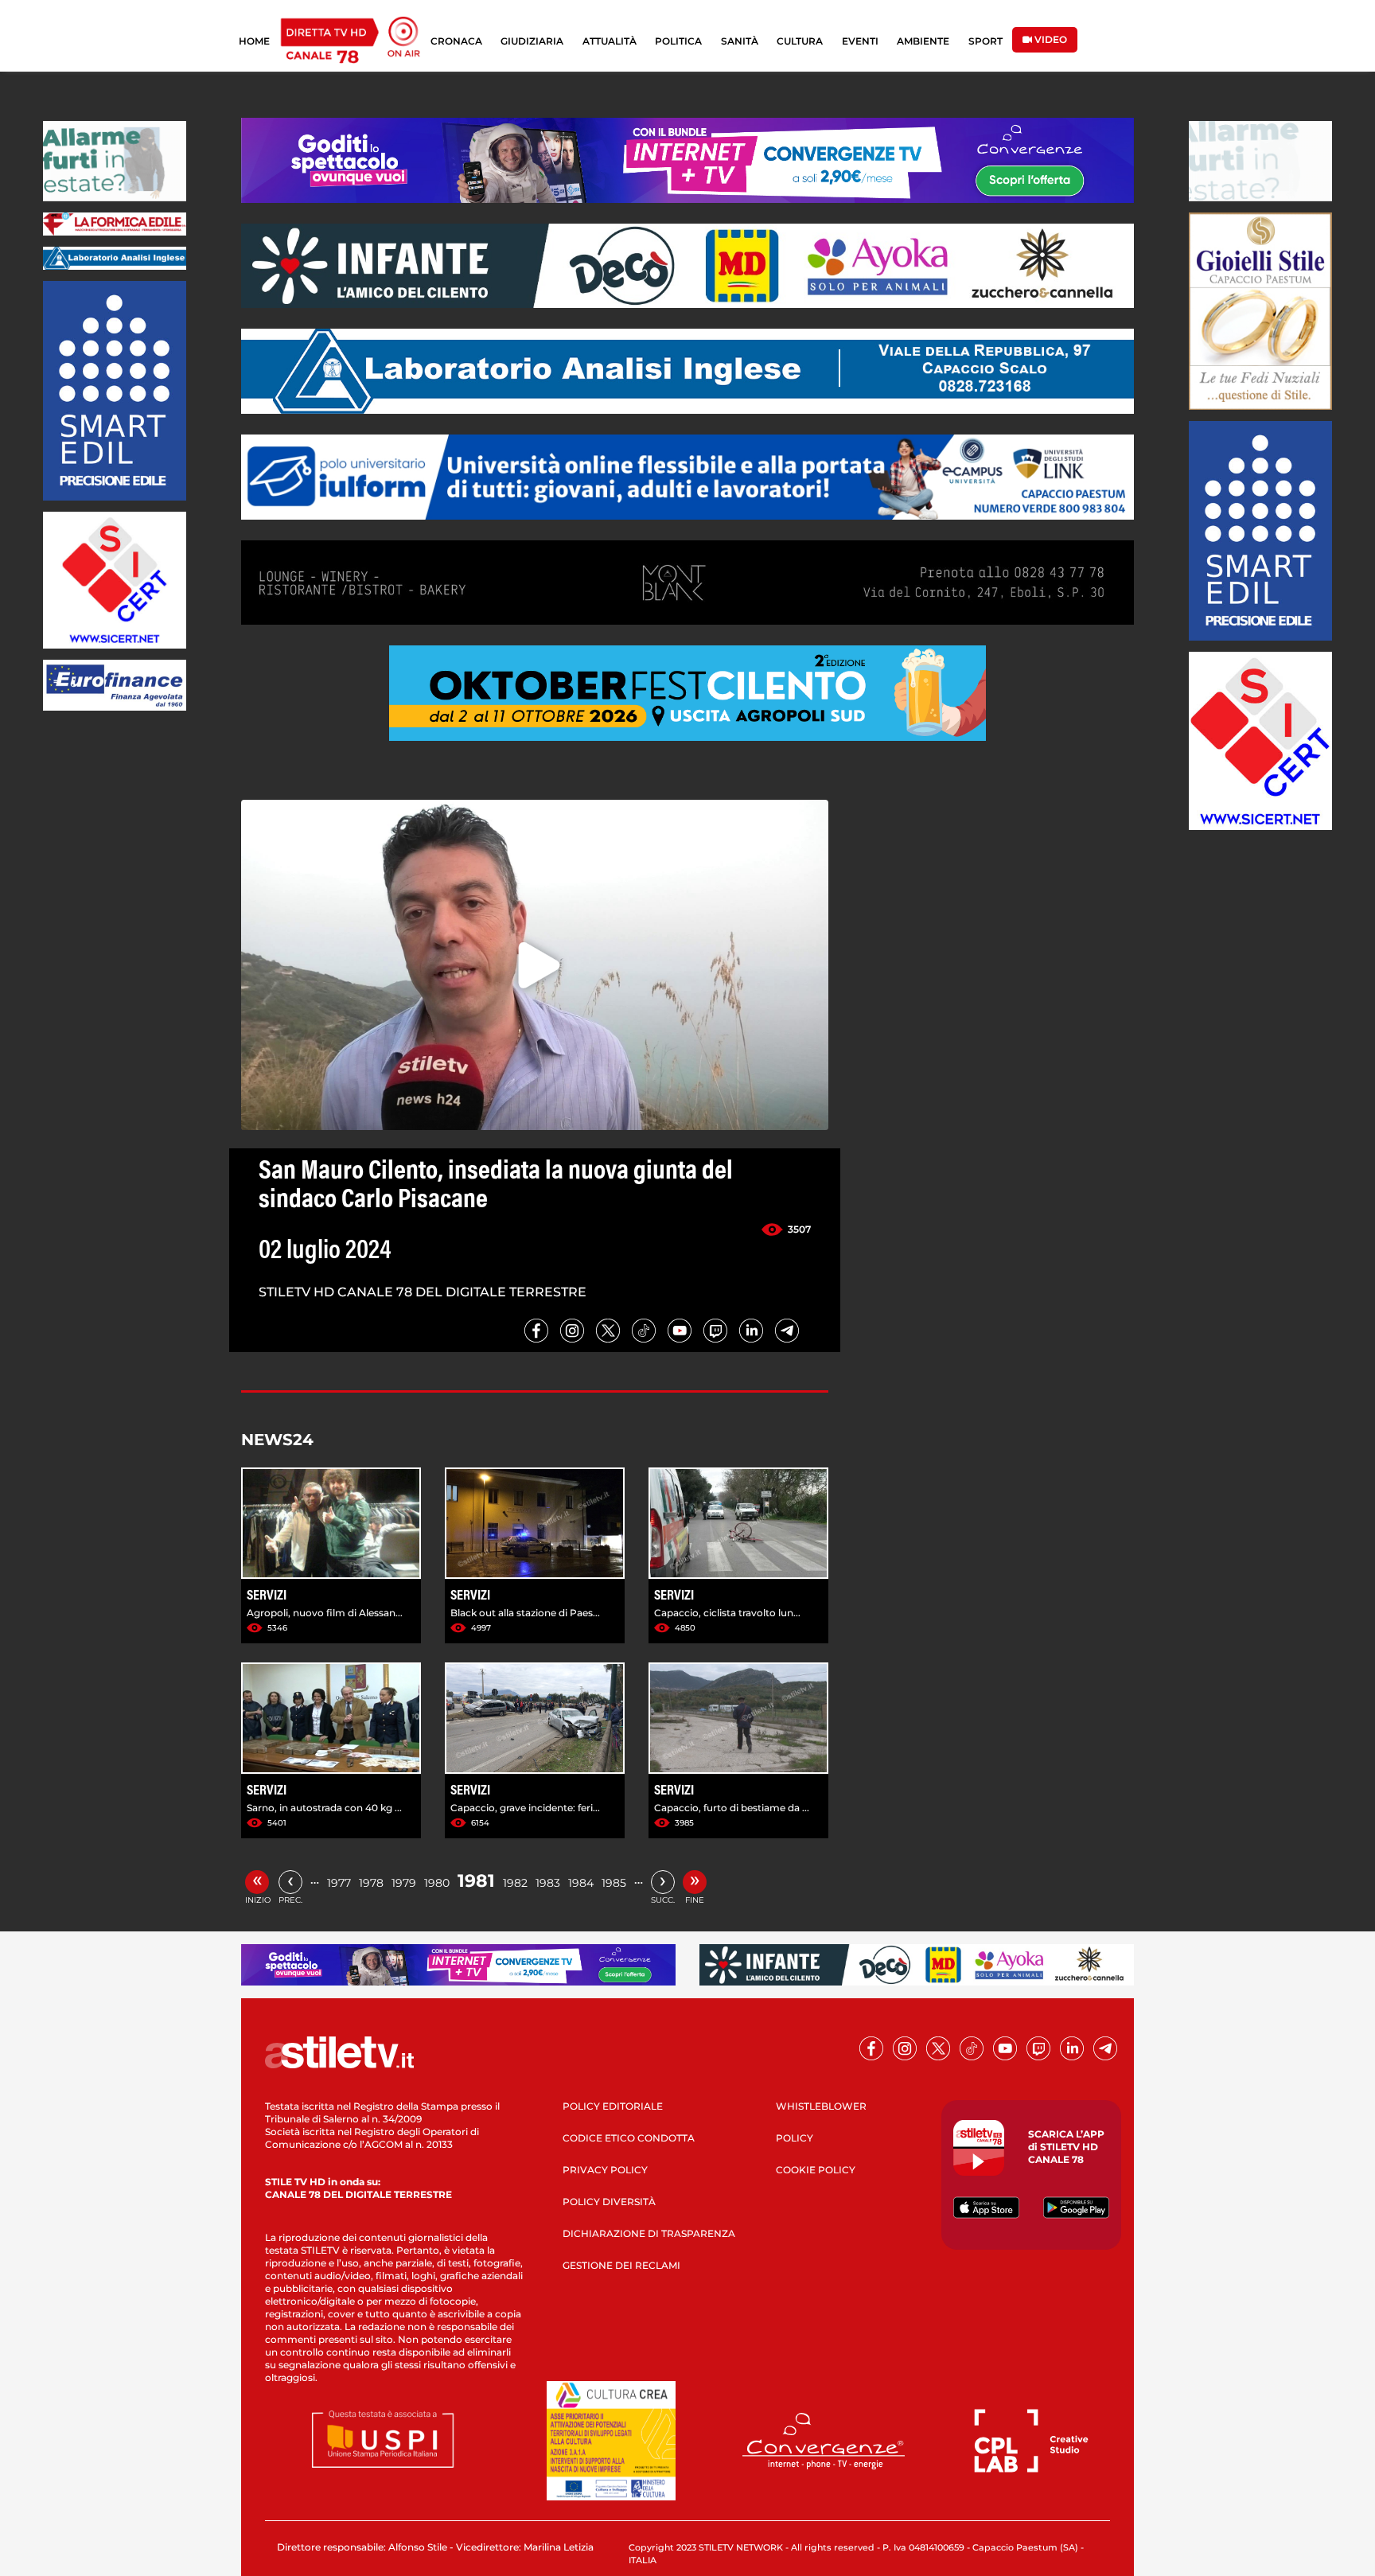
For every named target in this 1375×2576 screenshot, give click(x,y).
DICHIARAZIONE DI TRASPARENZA (649, 2233)
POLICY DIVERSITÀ (609, 2202)
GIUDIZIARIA (532, 41)
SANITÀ (740, 41)
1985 (614, 1883)
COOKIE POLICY (816, 2170)
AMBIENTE (923, 41)
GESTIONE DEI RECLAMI (621, 2265)
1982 (515, 1883)
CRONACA (456, 41)
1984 (581, 1883)
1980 (437, 1883)
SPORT (985, 41)
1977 (339, 1883)
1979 (404, 1883)
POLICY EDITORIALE (613, 2106)
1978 (371, 1883)
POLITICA (678, 41)
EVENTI (860, 41)
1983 (548, 1883)
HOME (254, 41)
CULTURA (800, 41)
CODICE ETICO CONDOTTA (629, 2138)
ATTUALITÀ (610, 41)
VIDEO (1050, 39)
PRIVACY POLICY (605, 2170)
